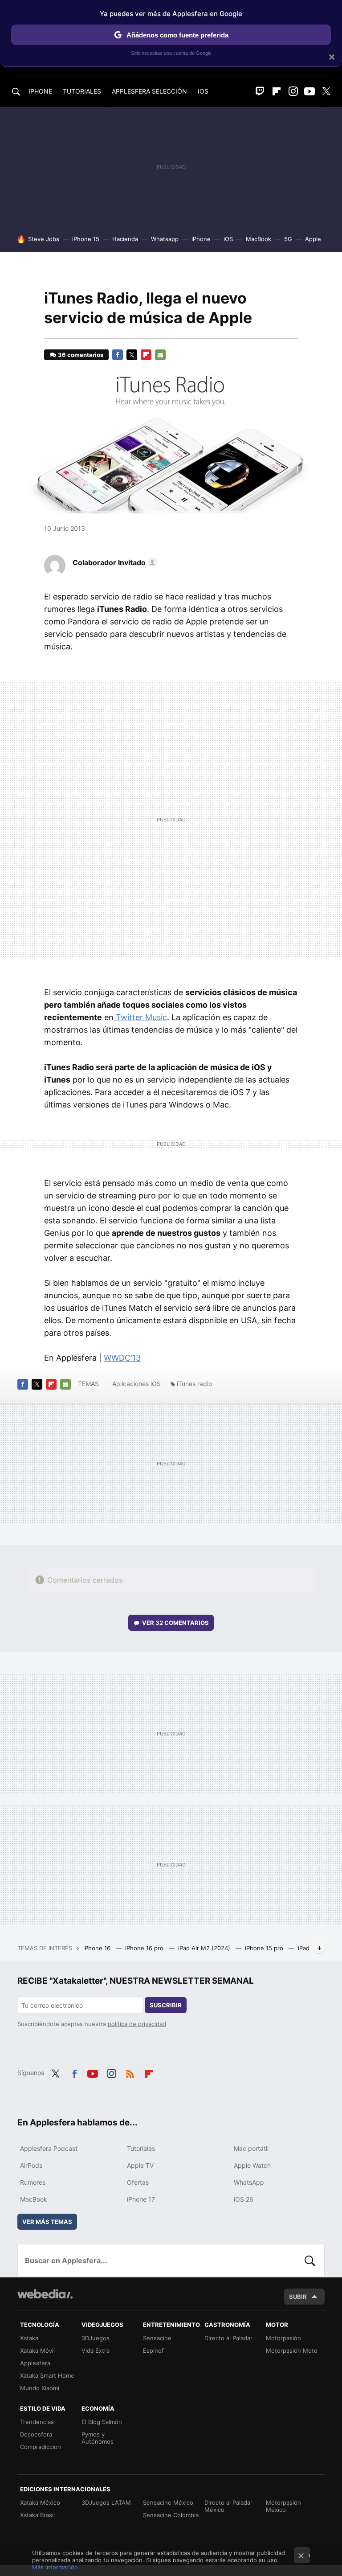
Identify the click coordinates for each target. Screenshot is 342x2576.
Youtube (309, 91)
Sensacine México (168, 2502)
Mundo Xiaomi (40, 2388)
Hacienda (125, 239)
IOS (203, 91)
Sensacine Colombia (171, 2515)
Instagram (293, 91)
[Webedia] (45, 2294)
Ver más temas (47, 2222)
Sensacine (157, 2338)
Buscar (310, 2260)
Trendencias (37, 2422)
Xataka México (40, 2502)
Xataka (29, 2338)
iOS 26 (244, 2199)
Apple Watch (252, 2165)
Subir (298, 2297)
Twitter (326, 91)
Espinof (153, 2350)
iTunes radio (194, 1384)
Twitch (260, 91)
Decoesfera (36, 2434)
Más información (55, 2567)
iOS (228, 239)
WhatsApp (249, 2182)
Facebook (118, 355)
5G (288, 239)
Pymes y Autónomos (98, 2438)
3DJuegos (96, 2338)
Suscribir (166, 2005)
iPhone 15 (86, 239)
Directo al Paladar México (228, 2506)
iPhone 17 (141, 2199)
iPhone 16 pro (145, 1948)
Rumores (33, 2182)
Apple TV (140, 2165)
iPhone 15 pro (265, 1948)
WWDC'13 (122, 1358)
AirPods (31, 2165)
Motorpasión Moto (292, 2350)
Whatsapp (165, 239)
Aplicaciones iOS (136, 1384)
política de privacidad (137, 2024)
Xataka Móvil (37, 2350)
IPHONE (40, 91)
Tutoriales (141, 2148)
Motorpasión (283, 2338)
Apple (313, 239)
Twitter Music (140, 1017)
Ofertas (138, 2182)
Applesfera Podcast (49, 2148)
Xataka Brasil (37, 2515)
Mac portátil (251, 2148)
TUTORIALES (82, 91)
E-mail (160, 355)
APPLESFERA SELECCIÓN (149, 91)
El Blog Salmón (102, 2422)
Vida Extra (96, 2350)
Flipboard (277, 91)
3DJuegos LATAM (106, 2502)
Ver (175, 1623)
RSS (130, 2072)
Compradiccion (41, 2447)
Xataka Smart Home (47, 2375)
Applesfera (35, 2363)
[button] (114, 562)
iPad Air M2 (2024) (205, 1948)
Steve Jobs (44, 239)
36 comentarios (81, 355)
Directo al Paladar (228, 2338)
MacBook (259, 239)
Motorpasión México (283, 2506)
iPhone (201, 239)
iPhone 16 (98, 1948)
